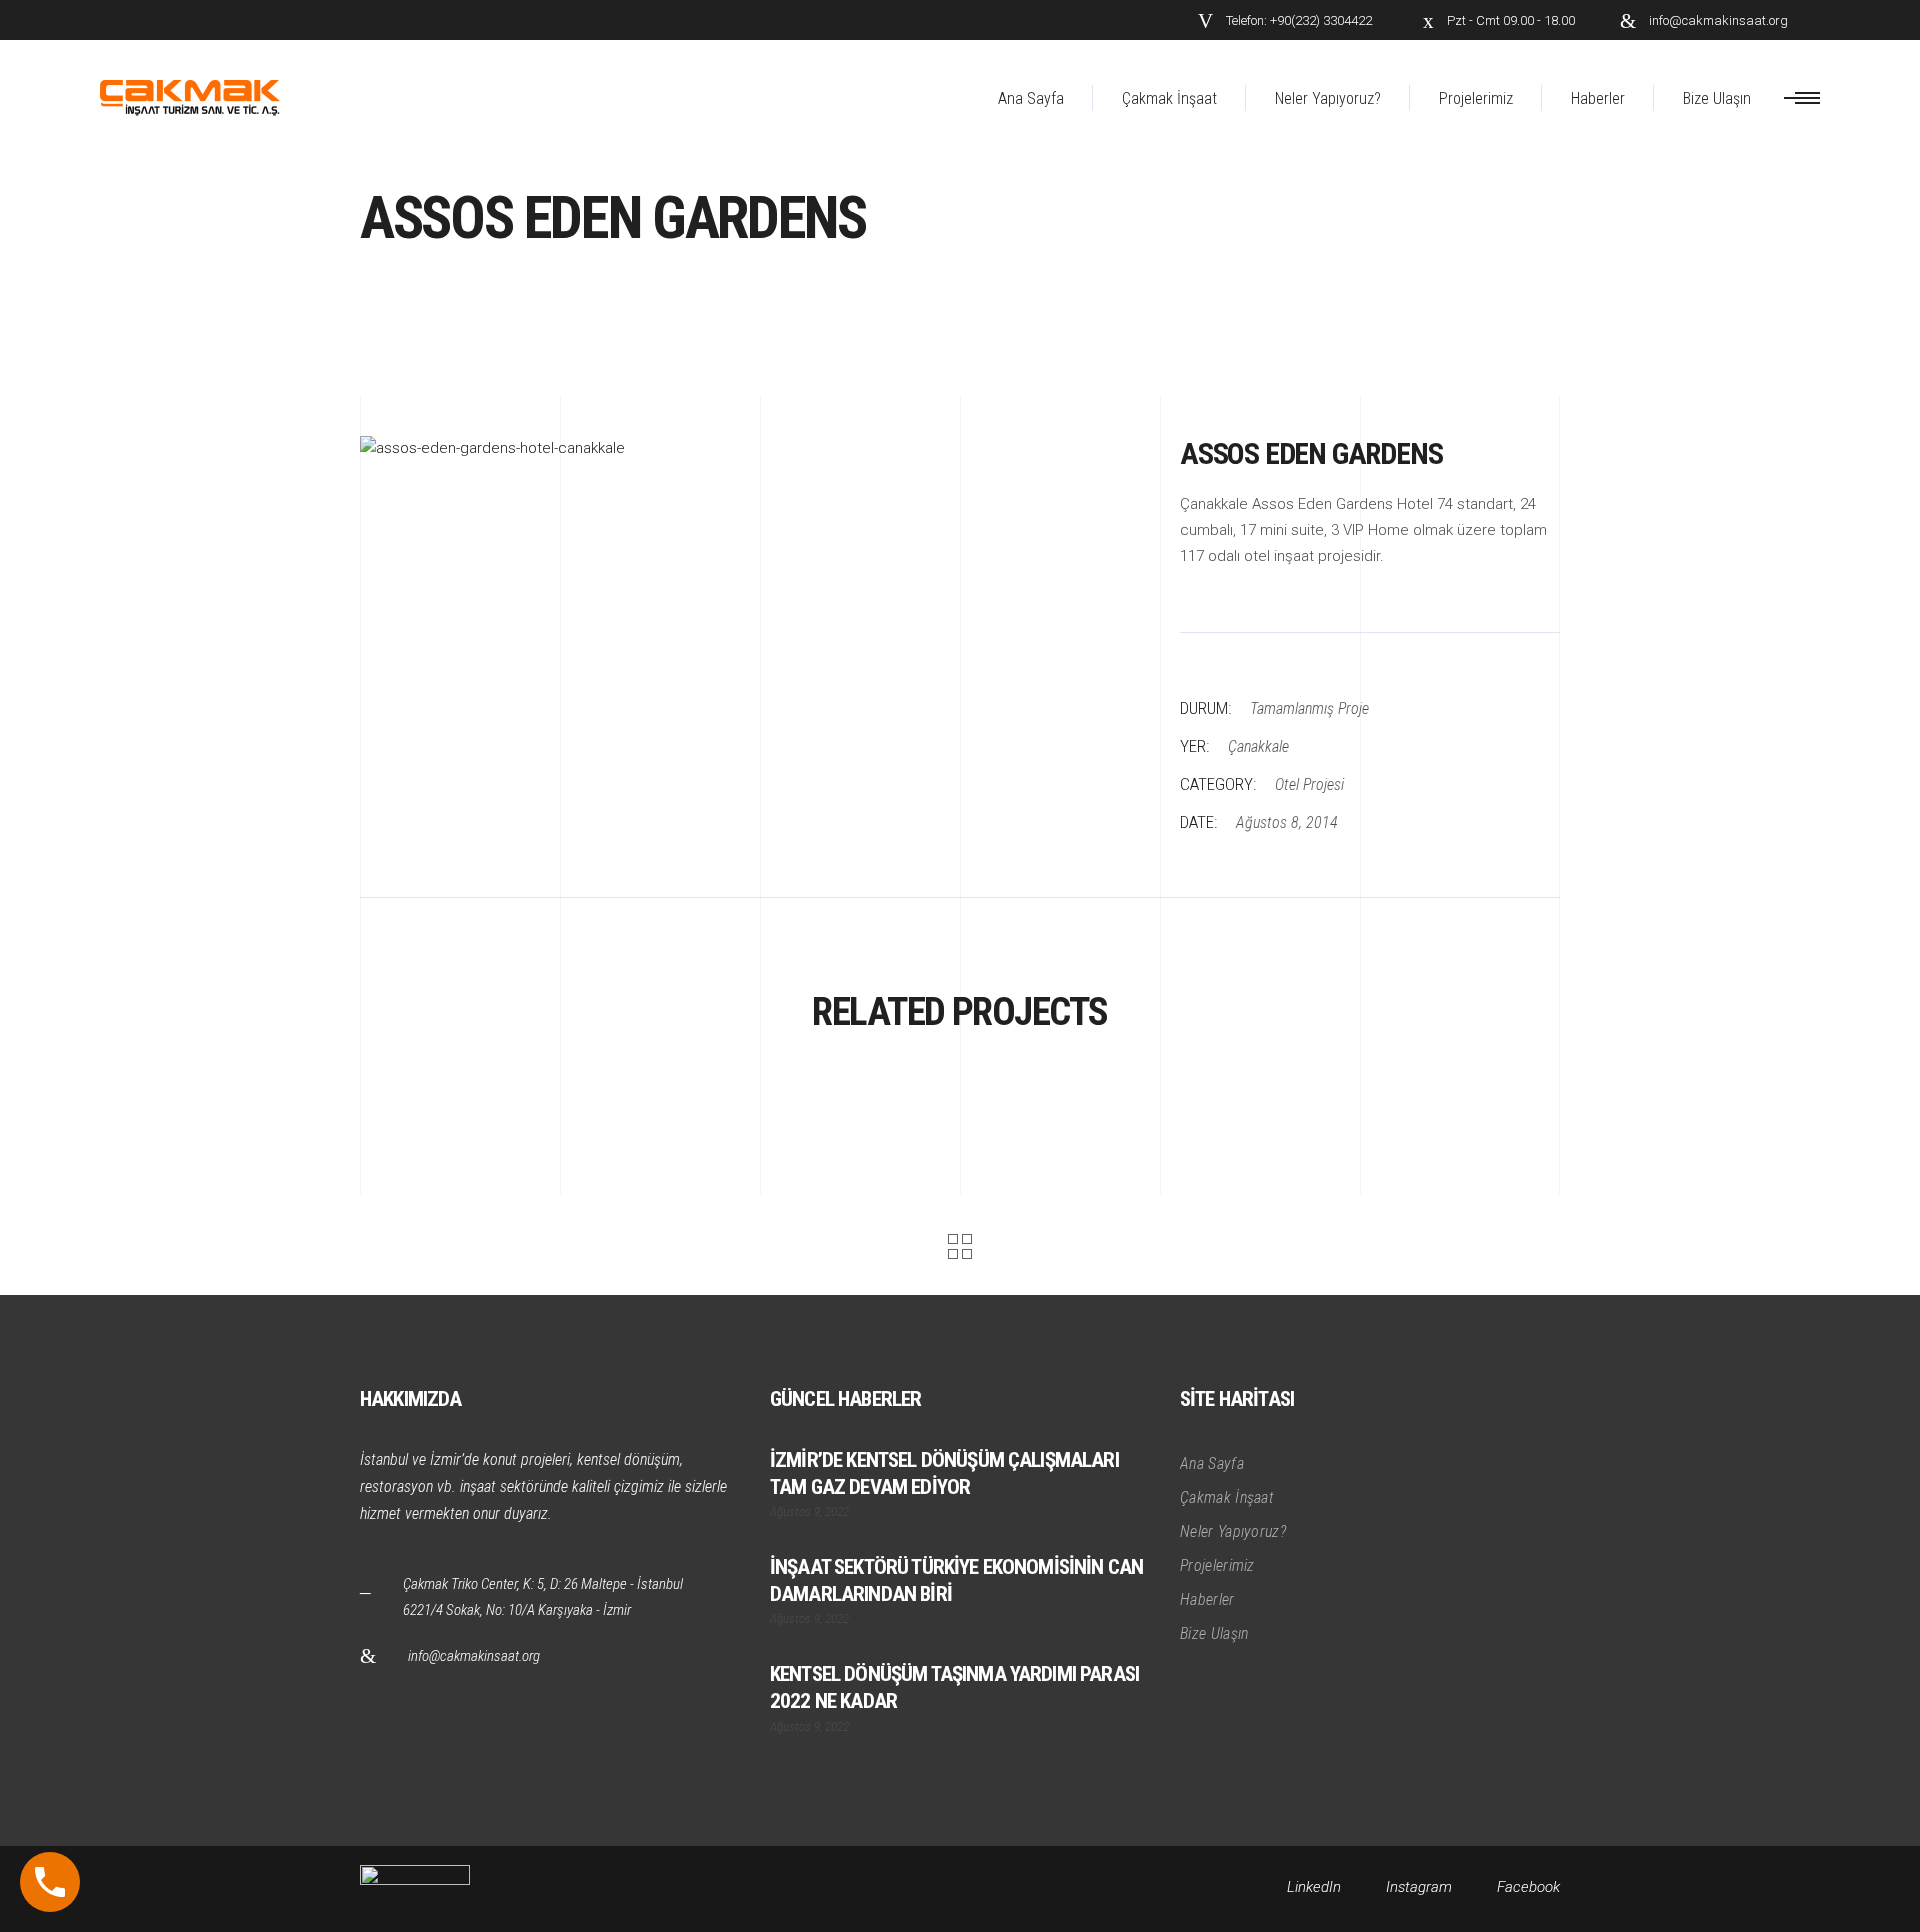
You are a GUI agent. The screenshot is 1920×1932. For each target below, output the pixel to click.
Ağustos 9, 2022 (809, 1511)
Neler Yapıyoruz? (1233, 1531)
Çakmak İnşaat (1227, 1497)
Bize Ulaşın (1214, 1633)
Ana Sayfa (1212, 1463)
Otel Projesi (1309, 784)
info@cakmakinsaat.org (474, 1656)
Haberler (1207, 1599)
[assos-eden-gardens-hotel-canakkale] (755, 449)
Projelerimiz (1217, 1565)
